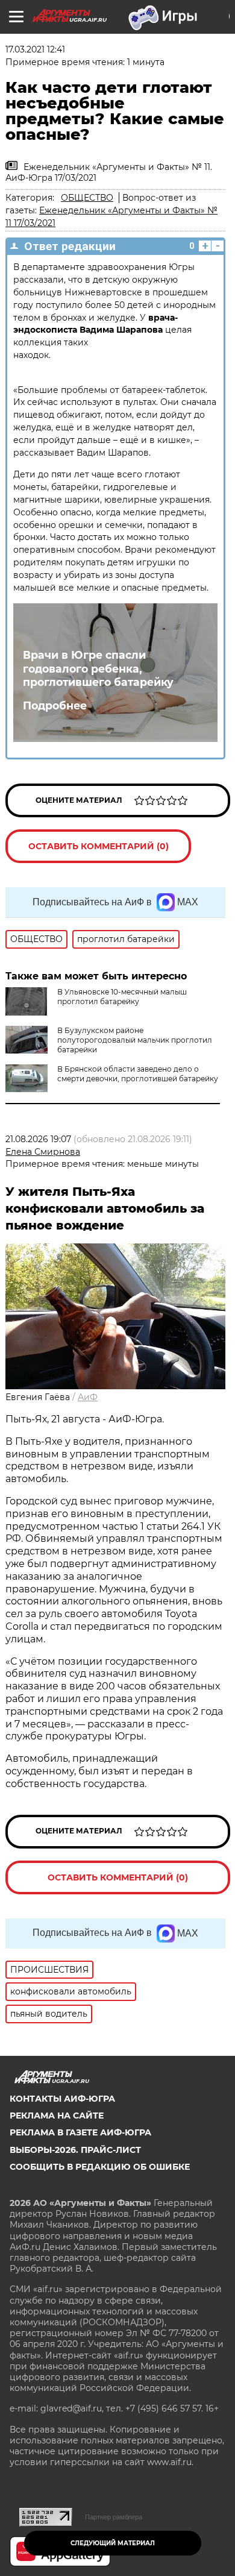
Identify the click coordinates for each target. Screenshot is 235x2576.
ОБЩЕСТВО (87, 198)
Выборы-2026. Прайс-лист (75, 2150)
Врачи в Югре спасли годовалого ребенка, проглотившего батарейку (98, 669)
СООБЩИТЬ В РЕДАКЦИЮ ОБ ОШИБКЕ (100, 2167)
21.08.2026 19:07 (38, 1139)
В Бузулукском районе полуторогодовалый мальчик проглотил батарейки (135, 1040)
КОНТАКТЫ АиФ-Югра (62, 2099)
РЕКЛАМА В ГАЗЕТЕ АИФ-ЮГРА (80, 2132)
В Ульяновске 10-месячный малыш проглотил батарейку (122, 997)
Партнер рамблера (114, 2517)
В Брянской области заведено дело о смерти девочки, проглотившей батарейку (138, 1074)
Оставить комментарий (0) (99, 846)
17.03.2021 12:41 (35, 49)
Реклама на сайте (57, 2116)
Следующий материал (113, 2543)
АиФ (88, 1397)
